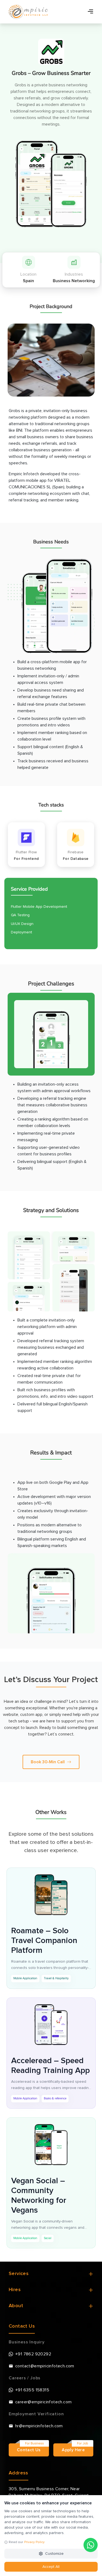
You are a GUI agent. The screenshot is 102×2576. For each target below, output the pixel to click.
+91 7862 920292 (33, 2354)
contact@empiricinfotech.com (45, 2366)
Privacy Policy (34, 2542)
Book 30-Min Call (48, 1762)
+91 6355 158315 (32, 2390)
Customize (54, 2554)
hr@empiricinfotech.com (39, 2426)
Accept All (51, 2567)
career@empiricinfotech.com (43, 2402)
